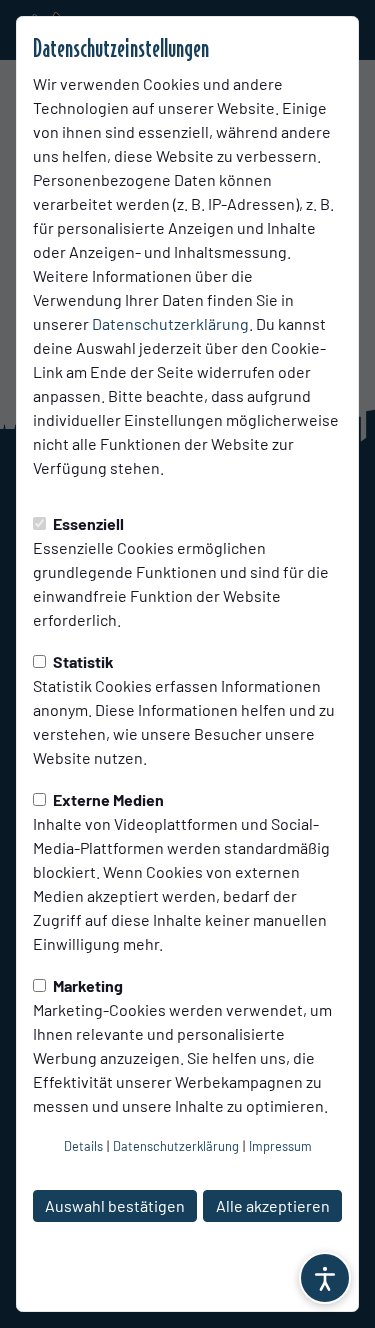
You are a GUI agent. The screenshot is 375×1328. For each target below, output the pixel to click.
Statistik (82, 661)
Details (83, 1146)
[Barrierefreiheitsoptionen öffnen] (325, 1278)
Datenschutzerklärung (170, 323)
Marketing (86, 985)
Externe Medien (107, 799)
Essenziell (87, 523)
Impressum (280, 1146)
